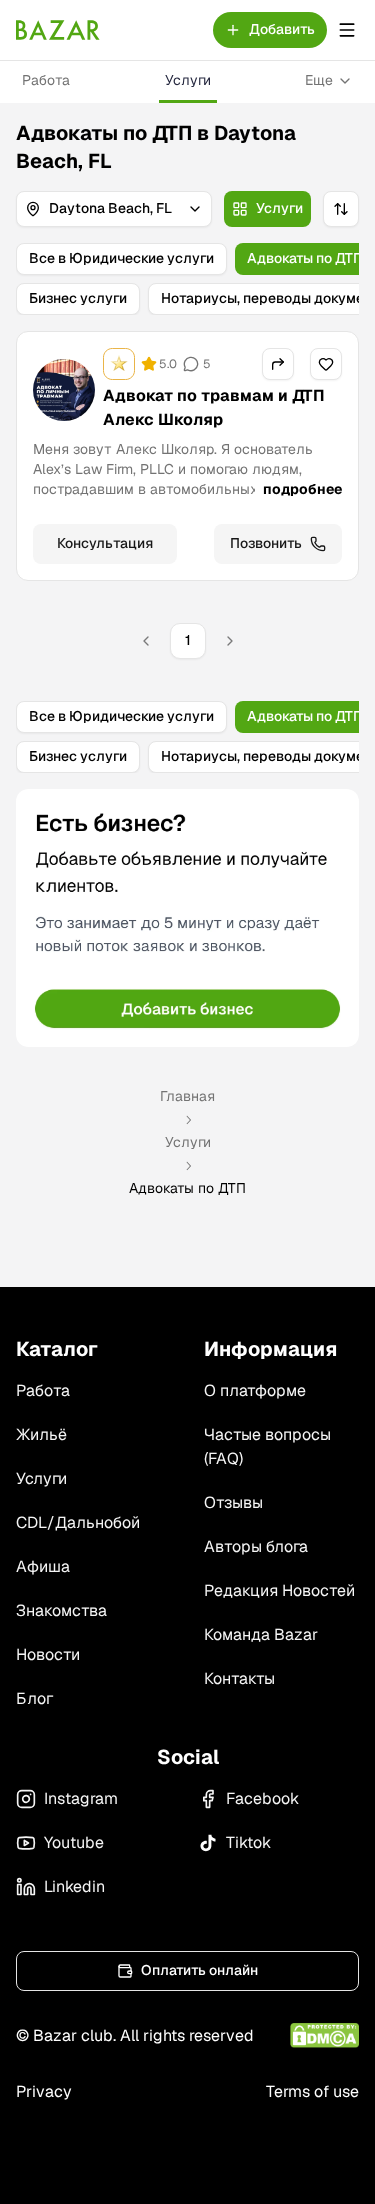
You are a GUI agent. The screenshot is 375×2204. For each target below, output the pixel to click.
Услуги (188, 80)
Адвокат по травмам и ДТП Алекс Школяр (214, 407)
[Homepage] (58, 30)
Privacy (44, 2091)
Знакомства (61, 1610)
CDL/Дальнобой (78, 1522)
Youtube (74, 1842)
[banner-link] (187, 918)
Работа (46, 80)
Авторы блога (256, 1546)
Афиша (43, 1566)
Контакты (239, 1678)
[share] (278, 364)
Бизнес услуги (78, 298)
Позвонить (266, 543)
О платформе (255, 1390)
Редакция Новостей (279, 1590)
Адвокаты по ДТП (305, 258)
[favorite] (326, 364)
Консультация (105, 543)
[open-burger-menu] (347, 30)
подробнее (302, 489)
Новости (48, 1654)
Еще (319, 80)
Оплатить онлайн (199, 1970)
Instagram (81, 1798)
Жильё (41, 1434)
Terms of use (312, 2091)
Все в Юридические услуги (121, 258)
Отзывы (233, 1502)
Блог (34, 1698)
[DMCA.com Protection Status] (324, 2035)
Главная (187, 1096)
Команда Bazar (261, 1634)
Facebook (262, 1798)
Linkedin (74, 1886)
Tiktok (248, 1842)
